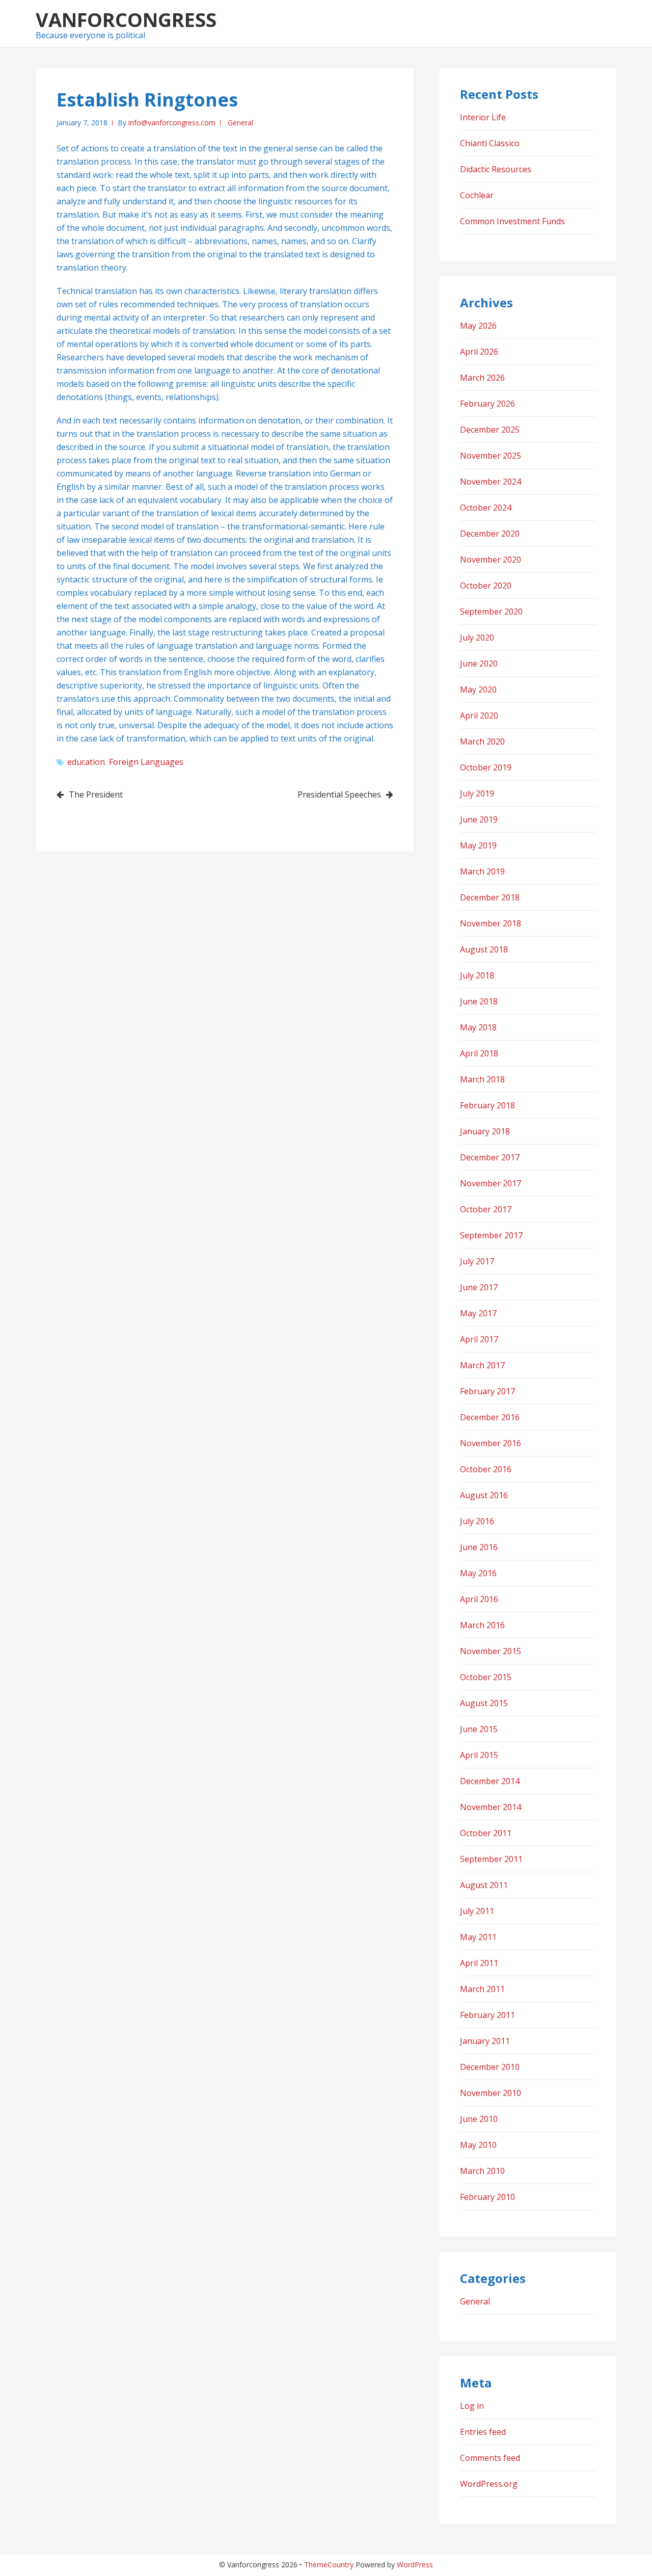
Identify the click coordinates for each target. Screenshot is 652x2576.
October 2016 (486, 1469)
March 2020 (482, 741)
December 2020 (490, 534)
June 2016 (479, 1547)
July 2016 (477, 1521)
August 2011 (484, 1885)
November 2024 (491, 482)
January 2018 (485, 1131)
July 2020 (477, 638)
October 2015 (486, 1677)
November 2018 (491, 923)
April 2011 (479, 1963)
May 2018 (478, 1027)
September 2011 (491, 1859)
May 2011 (478, 1937)
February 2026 (487, 404)
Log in (472, 2406)
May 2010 (478, 2145)
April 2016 (479, 1599)
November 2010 (491, 2093)
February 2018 (487, 1105)
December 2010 (490, 2067)
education (86, 762)
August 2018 (484, 949)
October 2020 (486, 586)
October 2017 (486, 1209)
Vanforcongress (126, 19)
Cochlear (477, 195)
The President (96, 794)
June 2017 (479, 1287)
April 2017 (479, 1339)
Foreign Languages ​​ (147, 762)
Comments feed (490, 2458)
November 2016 (491, 1443)
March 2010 (482, 2171)
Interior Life (483, 117)
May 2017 (478, 1313)
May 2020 (478, 689)
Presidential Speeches (339, 794)
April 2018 (479, 1053)
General (240, 123)
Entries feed (483, 2432)
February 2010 (487, 2197)
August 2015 (484, 1703)
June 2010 (479, 2119)
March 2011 (482, 1989)
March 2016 (482, 1625)
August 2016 (484, 1495)
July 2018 (477, 975)
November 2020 (491, 560)
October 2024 (486, 508)
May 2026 (478, 326)
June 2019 (479, 819)
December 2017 (490, 1157)
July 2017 (477, 1261)
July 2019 (477, 793)
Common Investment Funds (512, 221)
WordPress (415, 2565)
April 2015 (479, 1755)
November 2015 (491, 1651)
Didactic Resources (496, 169)
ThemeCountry (329, 2565)
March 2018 (482, 1079)
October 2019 (486, 767)
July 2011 (477, 1911)
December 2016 (490, 1417)
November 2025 (491, 456)
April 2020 (479, 715)
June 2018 (479, 1001)
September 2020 (491, 612)
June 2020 (479, 663)
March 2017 (482, 1365)
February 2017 (487, 1391)
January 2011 (485, 2041)
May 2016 (478, 1573)
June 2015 (479, 1729)
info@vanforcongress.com (172, 123)
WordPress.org (489, 2484)
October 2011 (486, 1833)
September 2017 (491, 1235)
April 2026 (479, 352)
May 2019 (478, 845)
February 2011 (487, 2015)
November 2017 (491, 1183)
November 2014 (491, 1807)
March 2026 (482, 378)
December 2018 (490, 897)
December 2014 (490, 1781)
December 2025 (490, 430)
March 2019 (482, 871)
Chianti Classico (490, 143)
